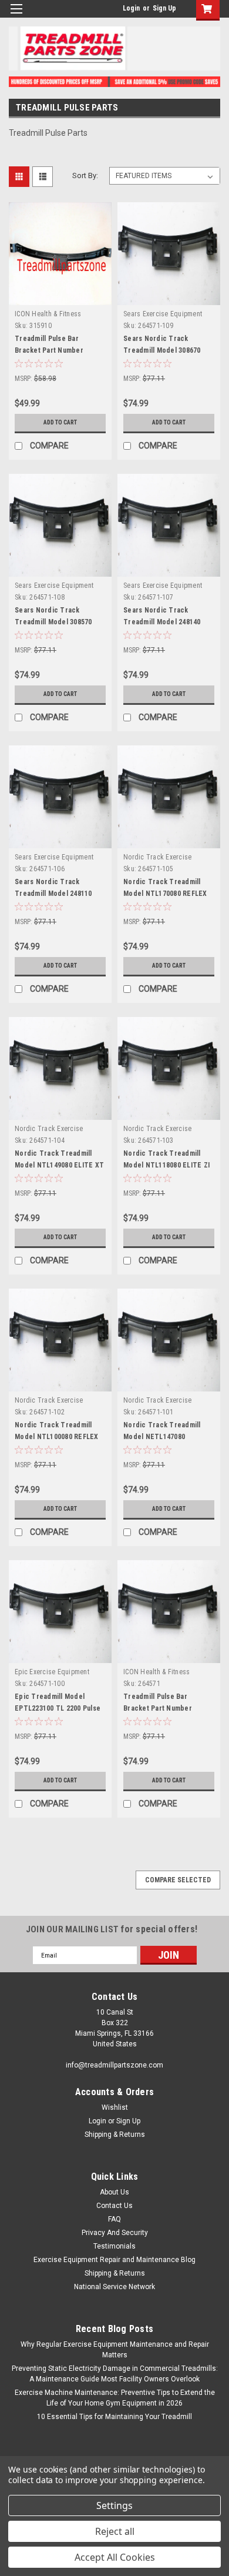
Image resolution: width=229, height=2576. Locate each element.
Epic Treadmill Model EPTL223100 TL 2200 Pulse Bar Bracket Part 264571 (58, 1708)
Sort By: (85, 175)
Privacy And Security (115, 2233)
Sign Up (164, 8)
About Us (114, 2192)
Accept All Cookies (115, 2557)
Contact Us (114, 2206)
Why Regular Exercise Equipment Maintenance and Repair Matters (115, 2350)
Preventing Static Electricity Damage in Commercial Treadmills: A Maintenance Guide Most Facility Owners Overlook (115, 2374)
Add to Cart (60, 422)
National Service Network (114, 2287)
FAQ (114, 2219)
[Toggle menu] (16, 16)
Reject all (115, 2531)
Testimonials (114, 2246)
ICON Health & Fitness (48, 314)
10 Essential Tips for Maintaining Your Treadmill (114, 2417)
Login (131, 8)
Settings (114, 2505)
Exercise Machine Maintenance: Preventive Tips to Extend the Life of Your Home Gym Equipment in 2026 (115, 2398)
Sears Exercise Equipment (163, 314)
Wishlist (115, 2107)
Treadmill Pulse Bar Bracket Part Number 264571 (158, 1708)
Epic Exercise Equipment (52, 1672)
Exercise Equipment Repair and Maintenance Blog (114, 2260)
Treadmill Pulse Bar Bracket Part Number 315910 (49, 350)
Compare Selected (178, 1880)
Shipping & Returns (115, 2135)
